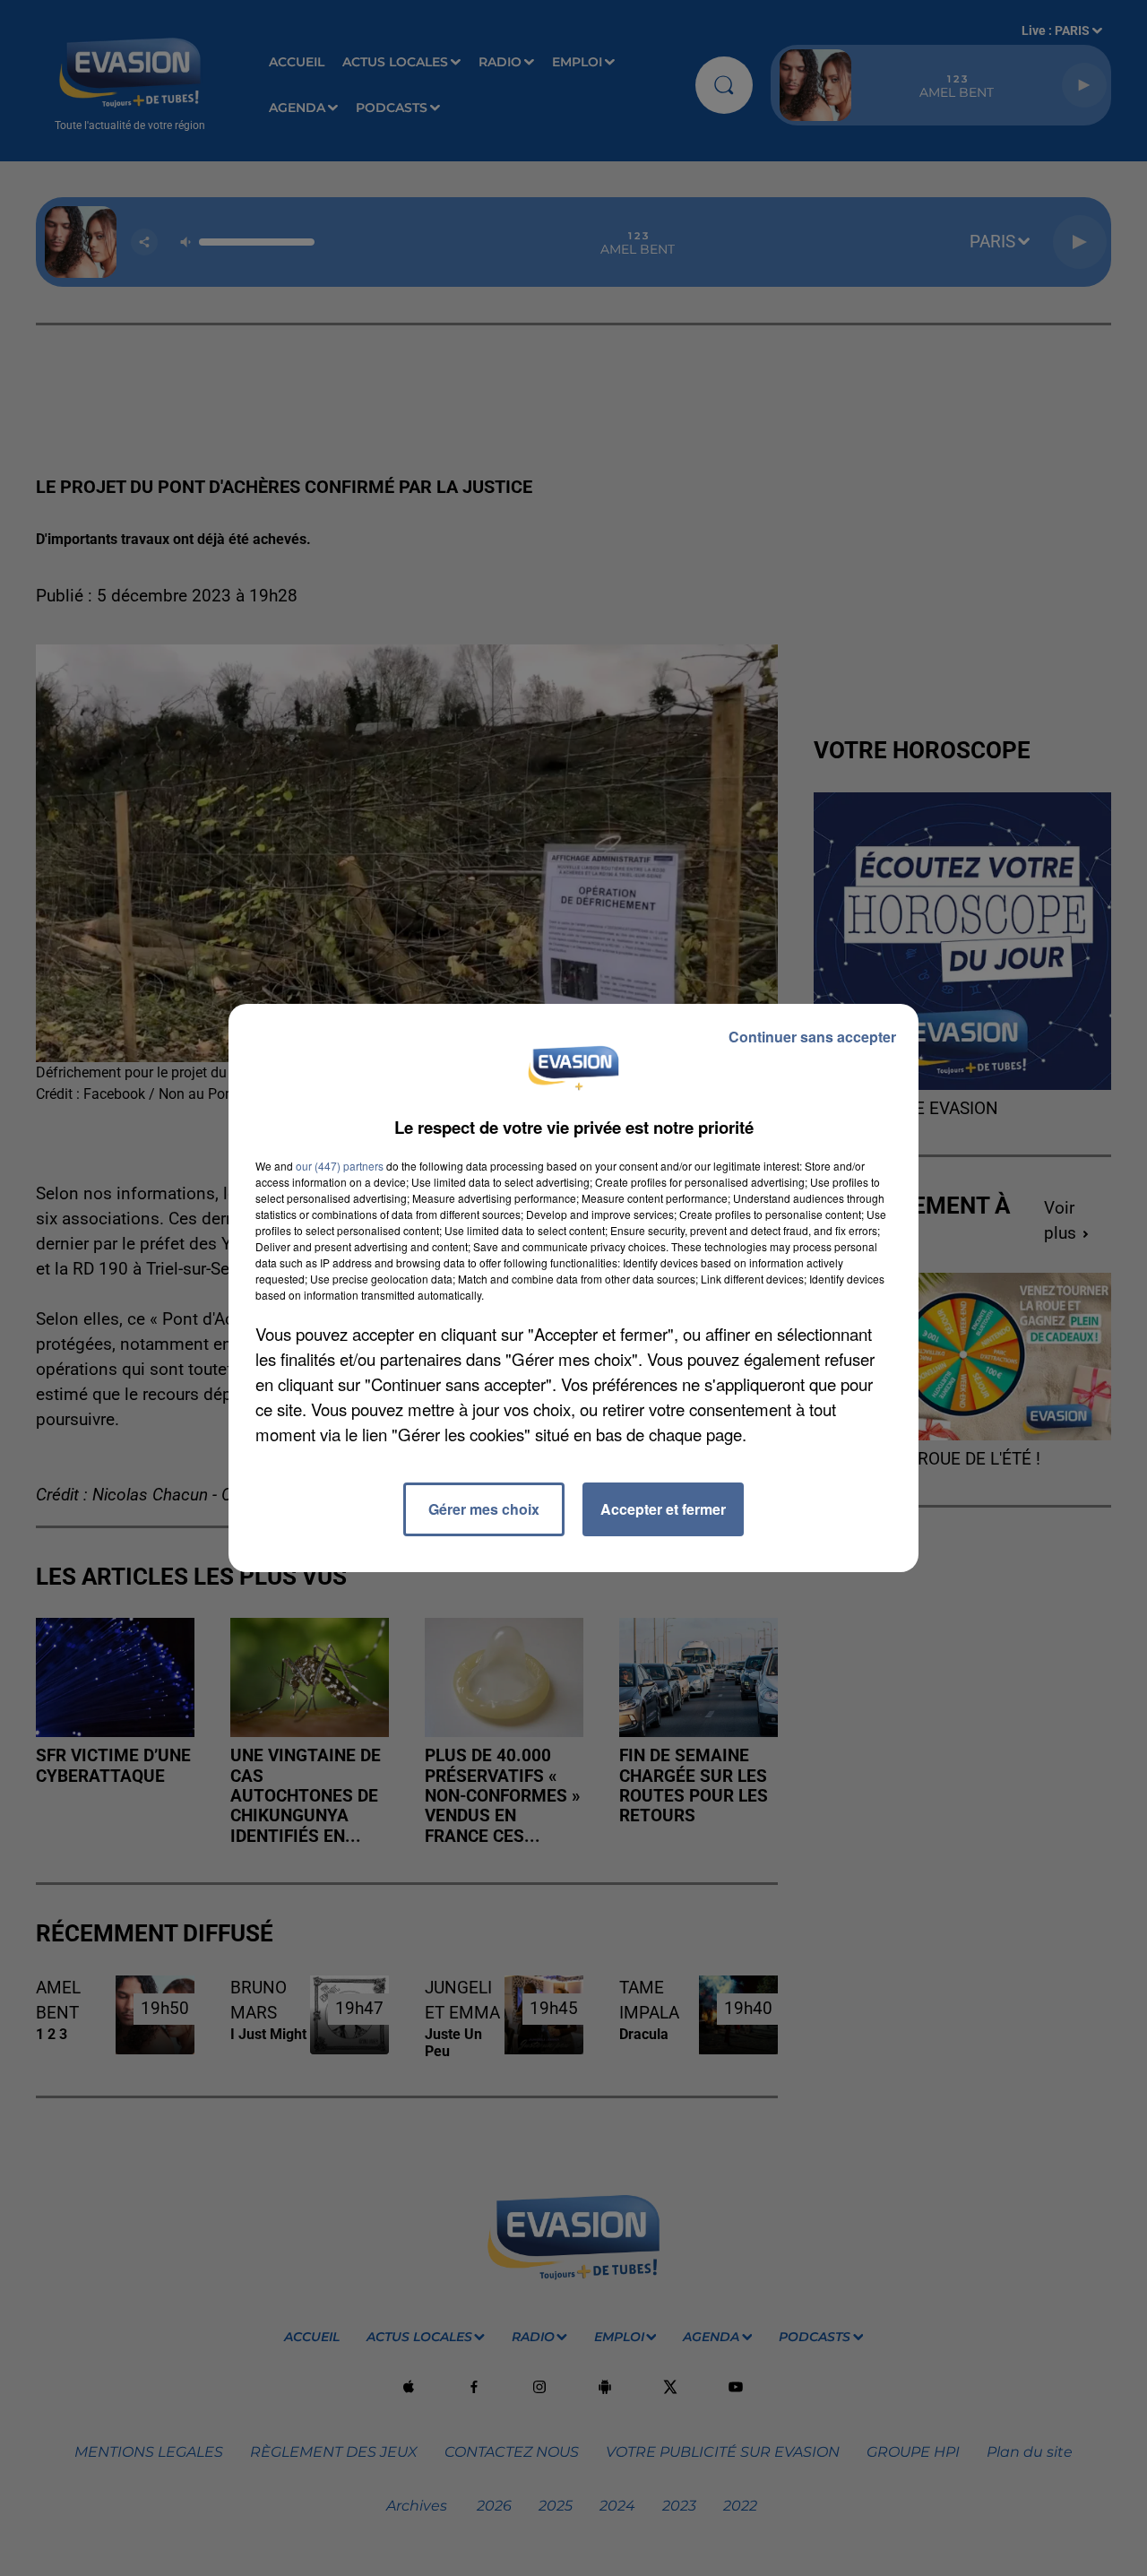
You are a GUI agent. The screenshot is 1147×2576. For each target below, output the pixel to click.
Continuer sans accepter (812, 1037)
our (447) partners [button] (340, 1166)
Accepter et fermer (663, 1509)
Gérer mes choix (484, 1509)
